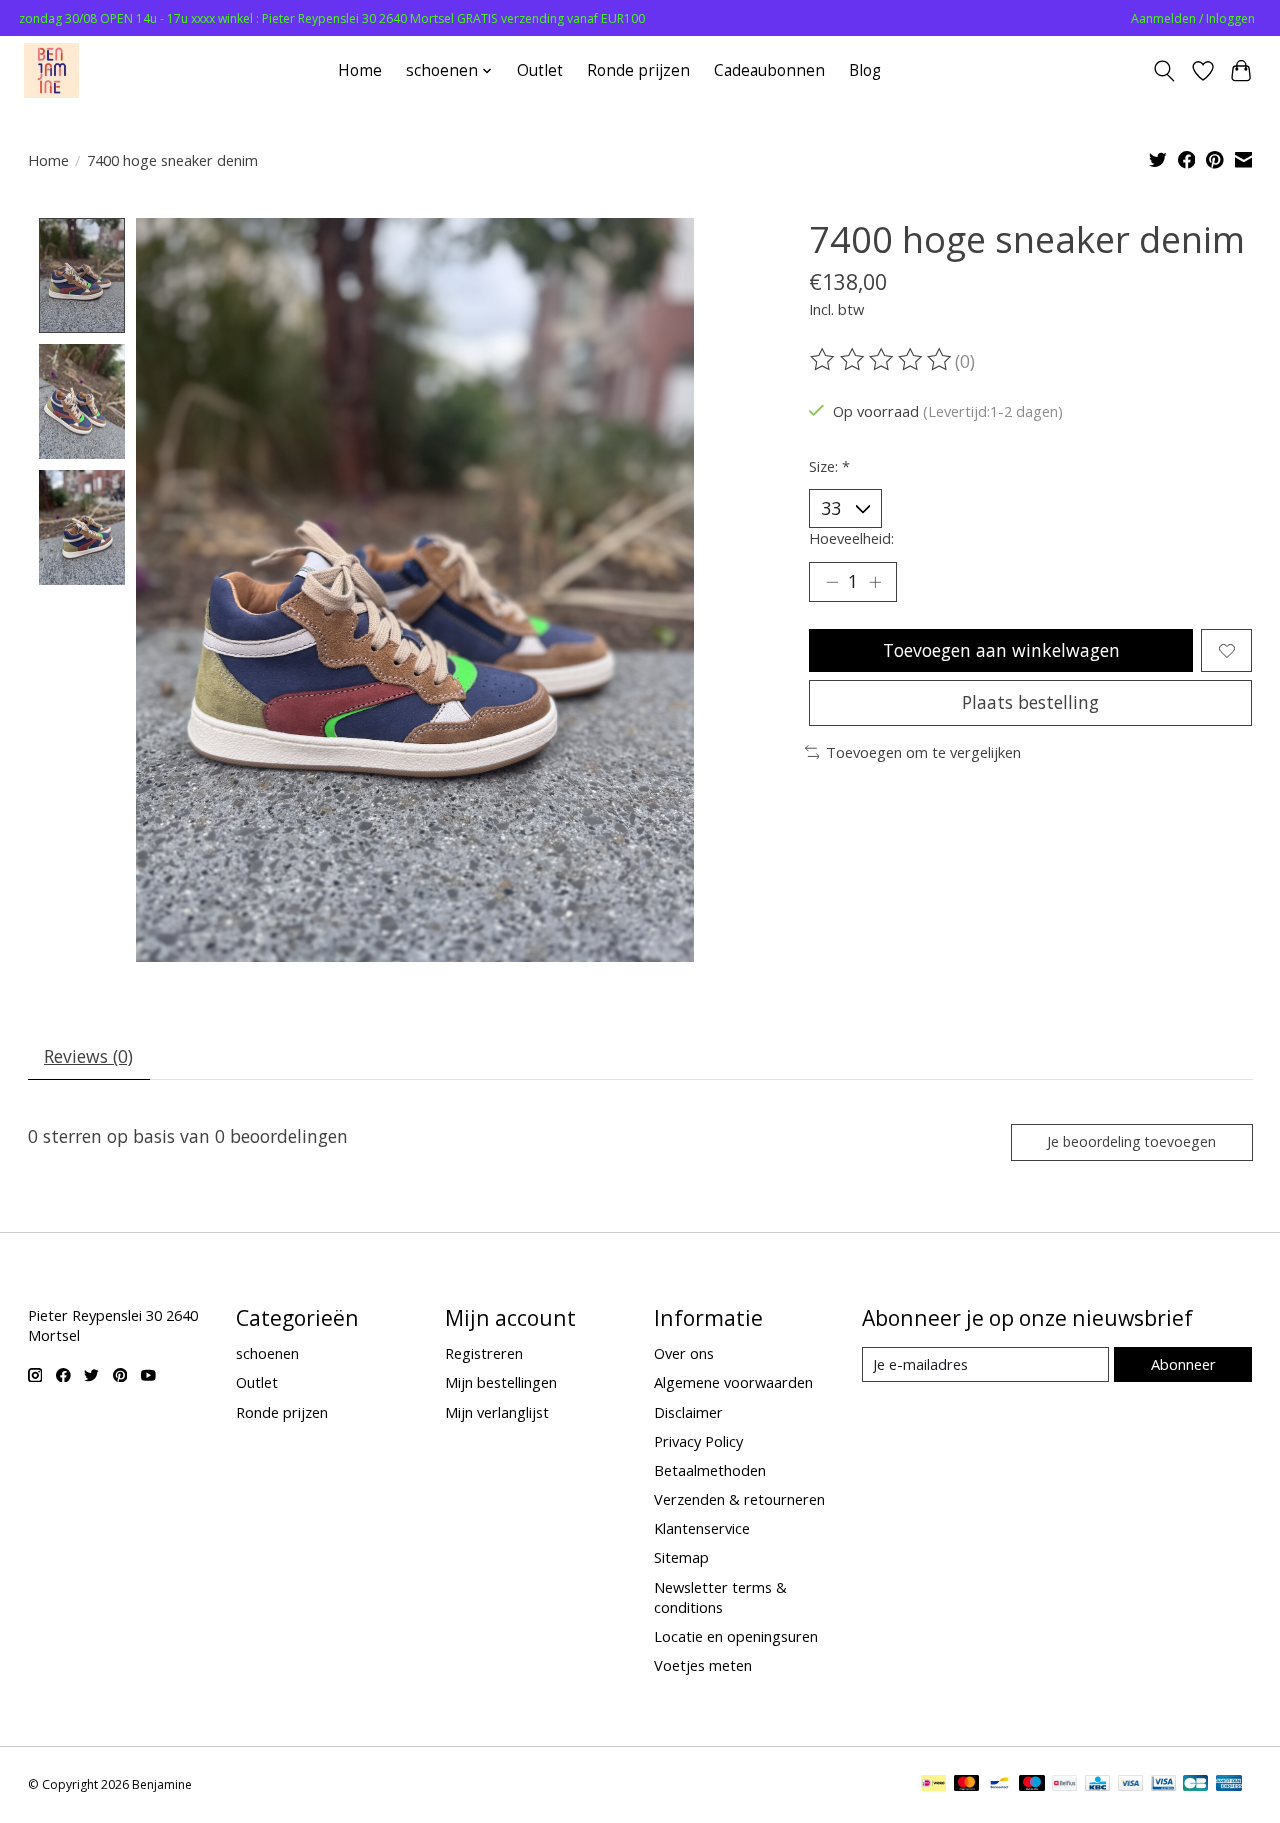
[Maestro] (1032, 1785)
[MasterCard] (967, 1785)
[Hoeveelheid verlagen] (832, 582)
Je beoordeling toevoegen (1131, 1141)
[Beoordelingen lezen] (882, 360)
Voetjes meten (703, 1665)
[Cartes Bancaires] (1195, 1785)
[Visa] (1131, 1785)
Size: (829, 466)
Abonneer (1183, 1364)
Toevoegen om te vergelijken (923, 752)
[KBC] (1097, 1785)
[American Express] (1229, 1785)
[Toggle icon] (1163, 71)
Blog (865, 70)
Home (360, 70)
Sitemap (681, 1557)
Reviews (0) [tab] (88, 1056)
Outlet (540, 70)
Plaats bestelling (1030, 702)
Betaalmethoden (710, 1470)
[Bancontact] (999, 1785)
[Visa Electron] (1163, 1785)
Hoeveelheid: (851, 538)
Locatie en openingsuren (736, 1636)
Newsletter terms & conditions (720, 1597)
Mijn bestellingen (501, 1382)
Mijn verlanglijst (497, 1412)
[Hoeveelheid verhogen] (875, 582)
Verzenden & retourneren (739, 1499)
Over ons (684, 1353)
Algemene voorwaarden (733, 1382)
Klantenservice (702, 1528)
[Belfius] (1064, 1785)
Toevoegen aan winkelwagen (1001, 650)
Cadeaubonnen (769, 70)
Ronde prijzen (638, 70)
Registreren (484, 1353)
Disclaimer (688, 1412)
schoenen (267, 1353)
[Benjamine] (51, 70)
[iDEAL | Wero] (933, 1785)
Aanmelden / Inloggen (1193, 18)
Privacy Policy (698, 1441)
